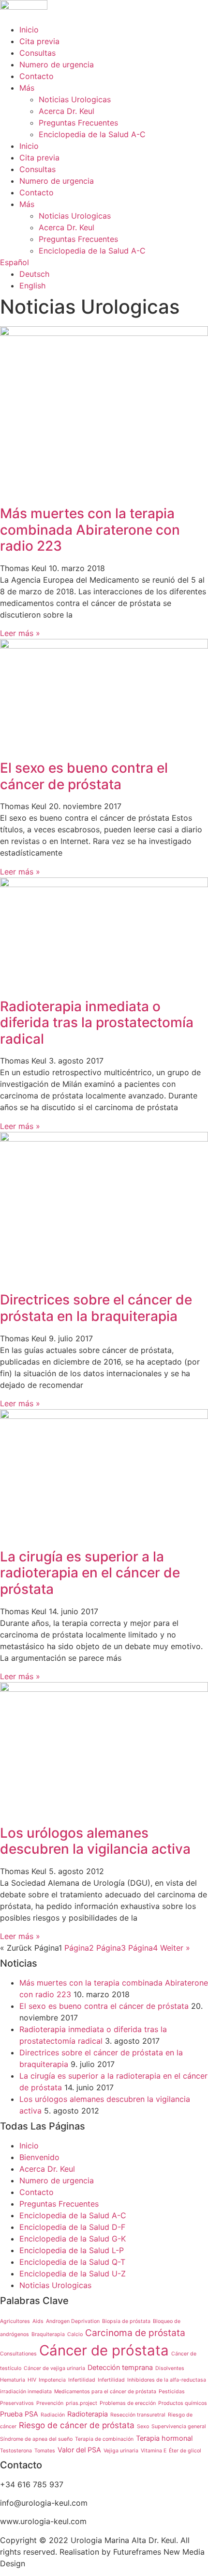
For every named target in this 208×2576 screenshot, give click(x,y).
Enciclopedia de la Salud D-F (72, 2227)
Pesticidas (172, 2392)
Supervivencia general (179, 2426)
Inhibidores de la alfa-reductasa (167, 2380)
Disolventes (170, 2368)
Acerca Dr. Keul (67, 111)
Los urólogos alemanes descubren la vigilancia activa (95, 1841)
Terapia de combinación (104, 2439)
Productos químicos (183, 2403)
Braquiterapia (48, 2334)
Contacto (37, 76)
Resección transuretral (138, 2415)
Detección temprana (120, 2367)
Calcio (75, 2334)
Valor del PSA (79, 2450)
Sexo (143, 2426)
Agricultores (15, 2321)
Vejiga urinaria (121, 2451)
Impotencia (52, 2380)
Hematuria (13, 2380)
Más (27, 88)
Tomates (45, 2451)
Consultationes (18, 2354)
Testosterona (16, 2451)
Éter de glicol (185, 2451)
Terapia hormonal (164, 2438)
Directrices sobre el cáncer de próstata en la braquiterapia (96, 1308)
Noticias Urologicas (75, 99)
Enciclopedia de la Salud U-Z (73, 2274)
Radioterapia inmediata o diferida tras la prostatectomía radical (97, 1023)
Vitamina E (154, 2451)
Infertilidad (82, 2380)
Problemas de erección (128, 2403)
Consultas (37, 53)
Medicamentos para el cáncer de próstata (105, 2392)
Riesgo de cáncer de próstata (77, 2425)
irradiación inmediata (26, 2392)
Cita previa (39, 41)
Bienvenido (39, 2157)
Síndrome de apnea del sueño (36, 2439)
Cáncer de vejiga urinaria (54, 2368)
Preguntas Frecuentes (78, 123)
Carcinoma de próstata (135, 2333)
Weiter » (175, 1948)
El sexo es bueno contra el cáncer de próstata (84, 776)
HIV (32, 2380)
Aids (38, 2321)
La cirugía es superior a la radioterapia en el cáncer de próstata (90, 1573)
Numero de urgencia (57, 64)
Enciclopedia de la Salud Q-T (72, 2262)
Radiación (53, 2415)
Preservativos (17, 2403)
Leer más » (20, 633)
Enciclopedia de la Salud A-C (92, 134)
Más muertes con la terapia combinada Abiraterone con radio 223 (90, 530)
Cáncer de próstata (104, 2350)
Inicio (29, 30)
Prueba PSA (19, 2414)
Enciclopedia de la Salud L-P (72, 2250)
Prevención (50, 2403)
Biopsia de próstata (126, 2321)
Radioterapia (88, 2414)
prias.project (82, 2403)
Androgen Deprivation (73, 2321)
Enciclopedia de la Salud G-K (73, 2239)
